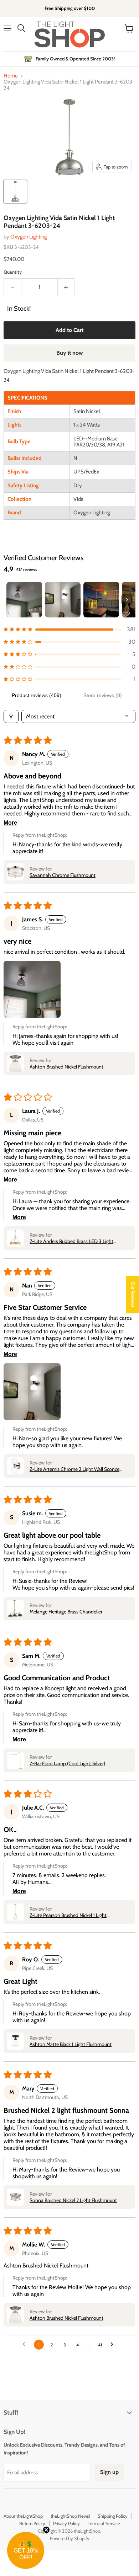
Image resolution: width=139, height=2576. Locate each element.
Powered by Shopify (70, 2538)
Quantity (13, 272)
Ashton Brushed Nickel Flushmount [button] (66, 1067)
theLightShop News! (70, 2516)
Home (11, 76)
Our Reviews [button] (133, 1294)
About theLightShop (23, 2516)
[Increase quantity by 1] (66, 287)
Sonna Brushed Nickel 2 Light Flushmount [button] (73, 2200)
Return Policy (32, 2523)
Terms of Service (104, 2523)
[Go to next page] (114, 2345)
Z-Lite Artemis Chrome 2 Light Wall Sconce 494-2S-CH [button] (74, 1469)
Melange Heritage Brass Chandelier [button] (66, 1612)
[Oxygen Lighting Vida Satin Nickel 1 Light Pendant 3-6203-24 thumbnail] (15, 192)
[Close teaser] (46, 2530)
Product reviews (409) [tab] (37, 695)
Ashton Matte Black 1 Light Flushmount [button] (71, 2044)
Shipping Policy (113, 2516)
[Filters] (11, 716)
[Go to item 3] (101, 600)
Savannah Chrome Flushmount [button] (63, 875)
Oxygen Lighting (29, 237)
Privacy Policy (66, 2523)
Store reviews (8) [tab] (103, 695)
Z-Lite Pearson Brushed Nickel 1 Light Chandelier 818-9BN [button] (68, 1915)
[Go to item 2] (63, 600)
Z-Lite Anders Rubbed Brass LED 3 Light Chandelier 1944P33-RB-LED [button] (71, 1241)
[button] (69, 629)
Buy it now (70, 353)
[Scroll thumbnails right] (127, 600)
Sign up (109, 2472)
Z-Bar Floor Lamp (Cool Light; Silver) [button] (67, 1763)
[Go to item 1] (24, 600)
